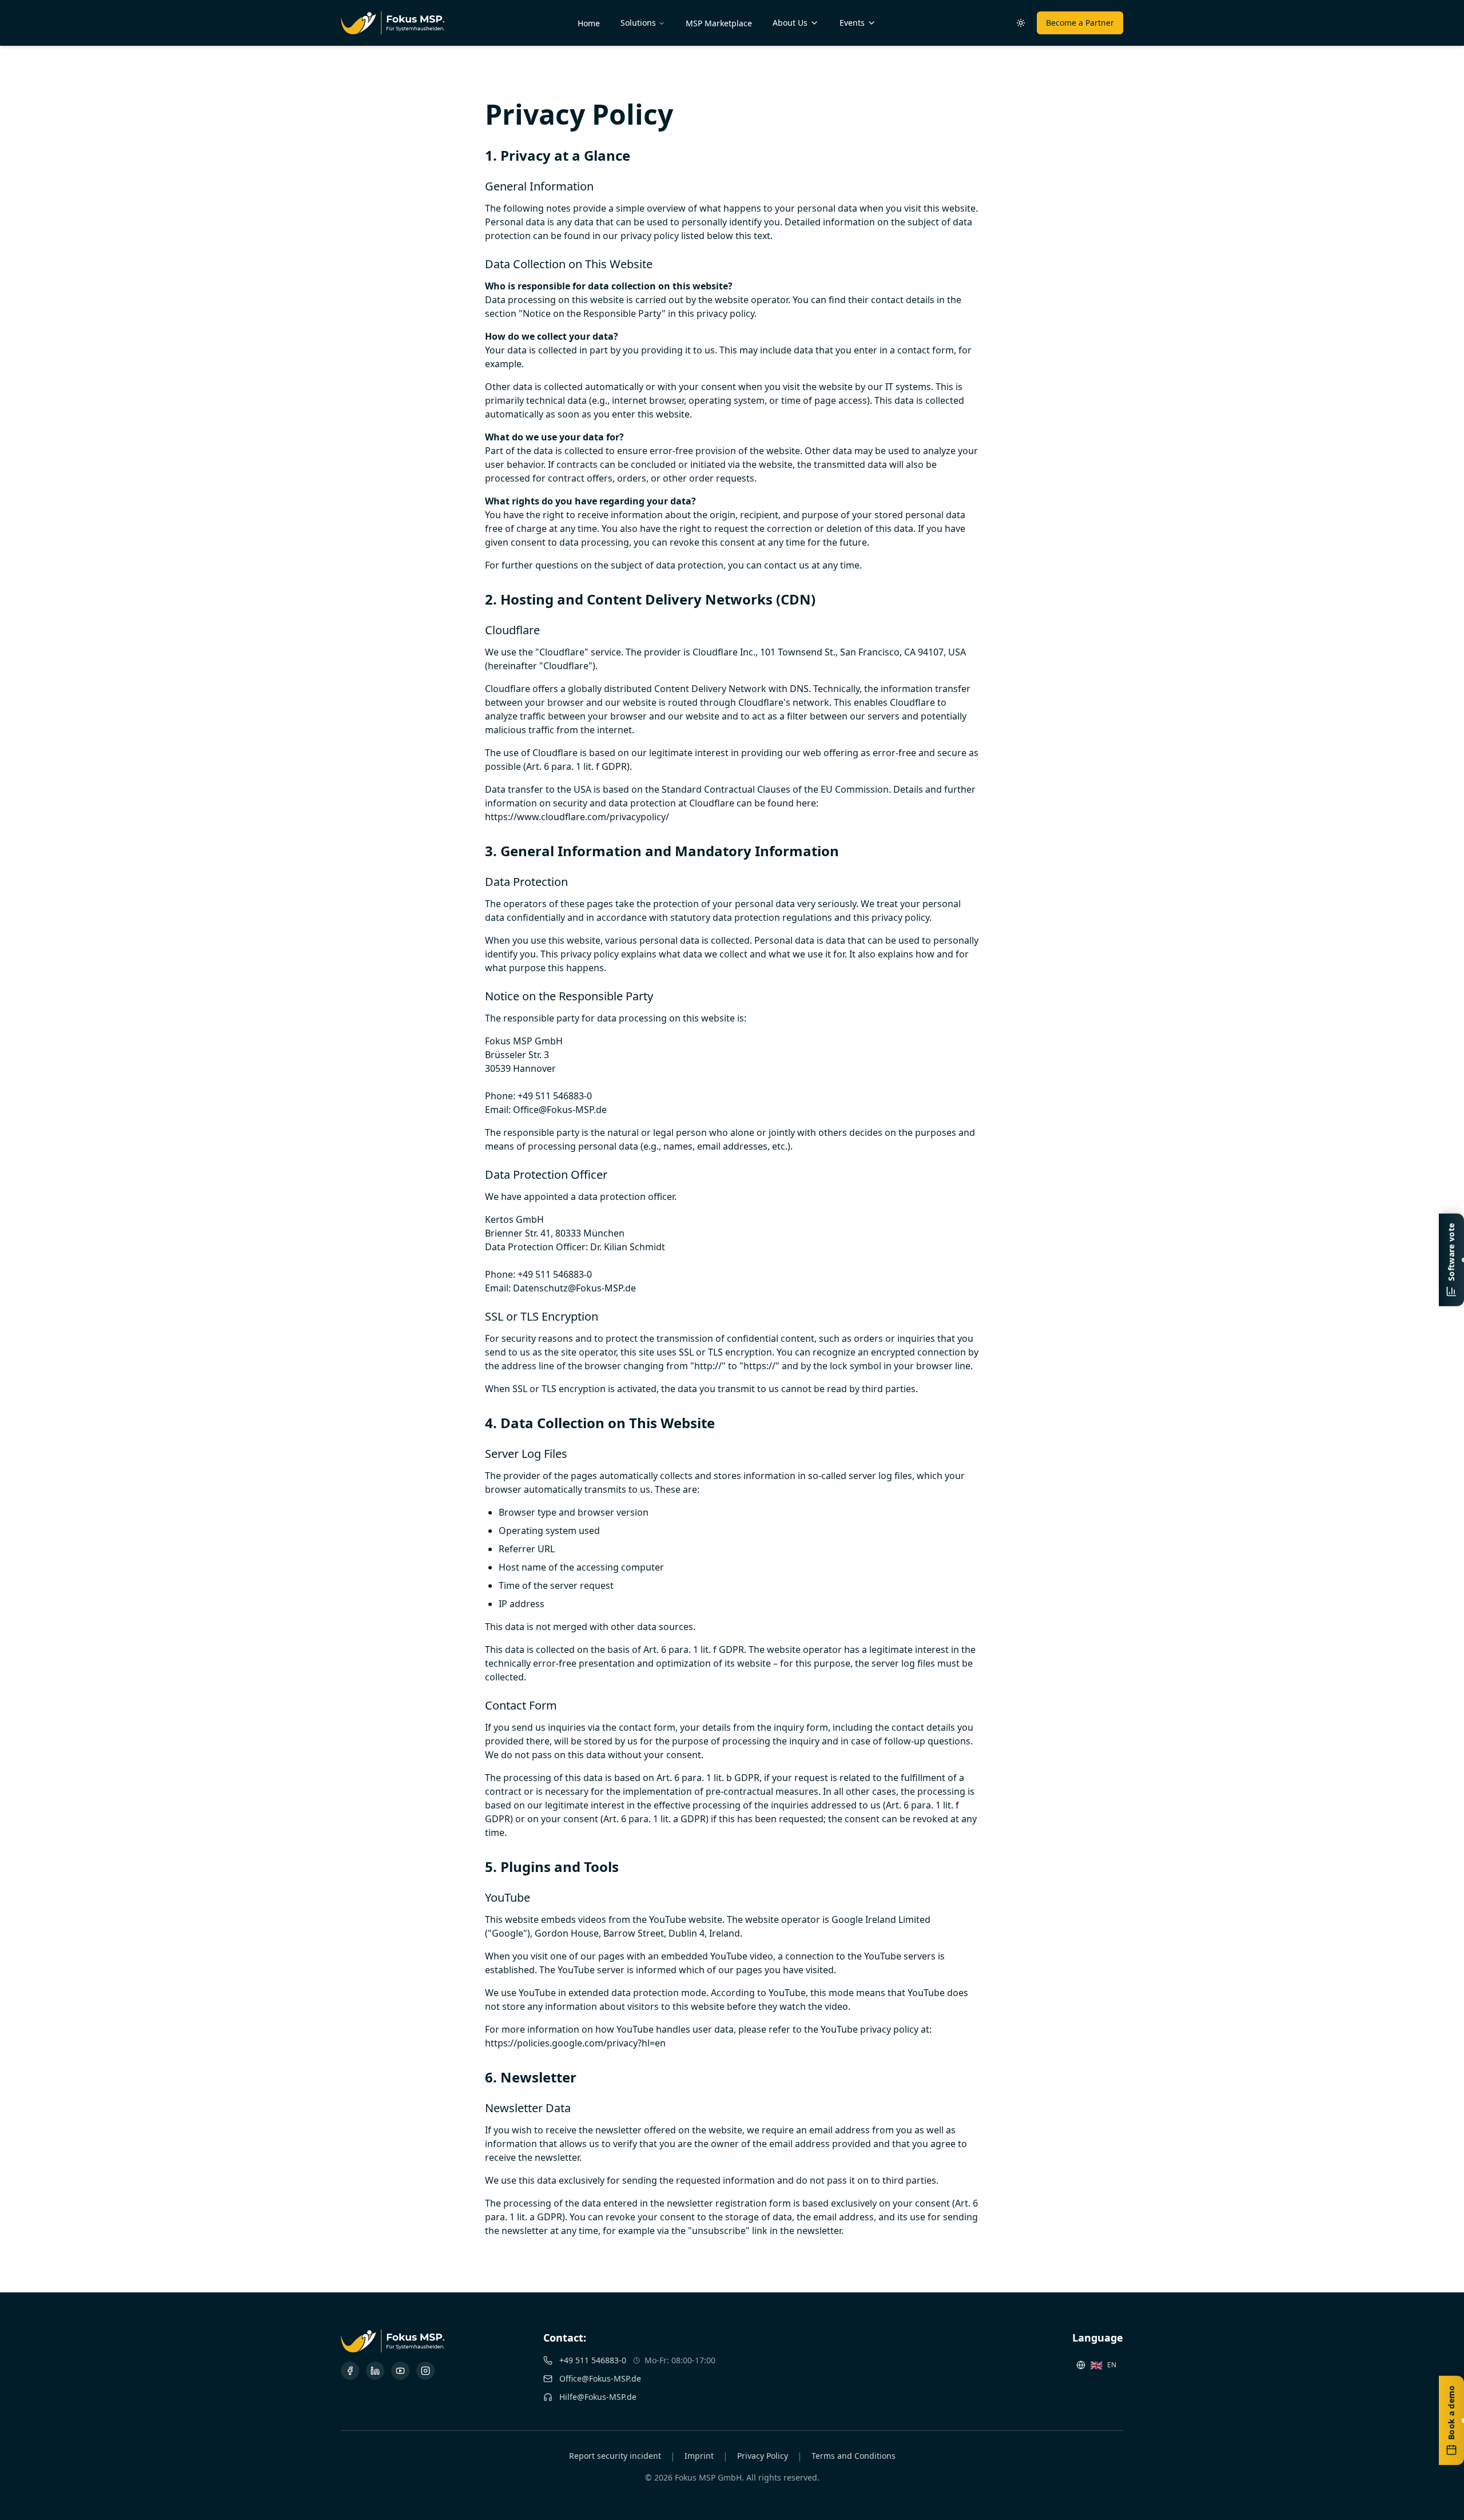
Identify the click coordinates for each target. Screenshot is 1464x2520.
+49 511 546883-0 (593, 2360)
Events (852, 23)
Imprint (699, 2456)
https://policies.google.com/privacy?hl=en (575, 2043)
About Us (790, 23)
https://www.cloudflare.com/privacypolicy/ (577, 817)
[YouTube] (400, 2371)
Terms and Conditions (854, 2456)
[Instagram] (425, 2371)
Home (589, 23)
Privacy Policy (763, 2456)
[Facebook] (350, 2371)
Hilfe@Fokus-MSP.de (598, 2397)
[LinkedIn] (375, 2371)
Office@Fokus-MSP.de (600, 2378)
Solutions (638, 23)
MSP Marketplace (719, 23)
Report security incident (615, 2456)
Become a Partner (1080, 23)
